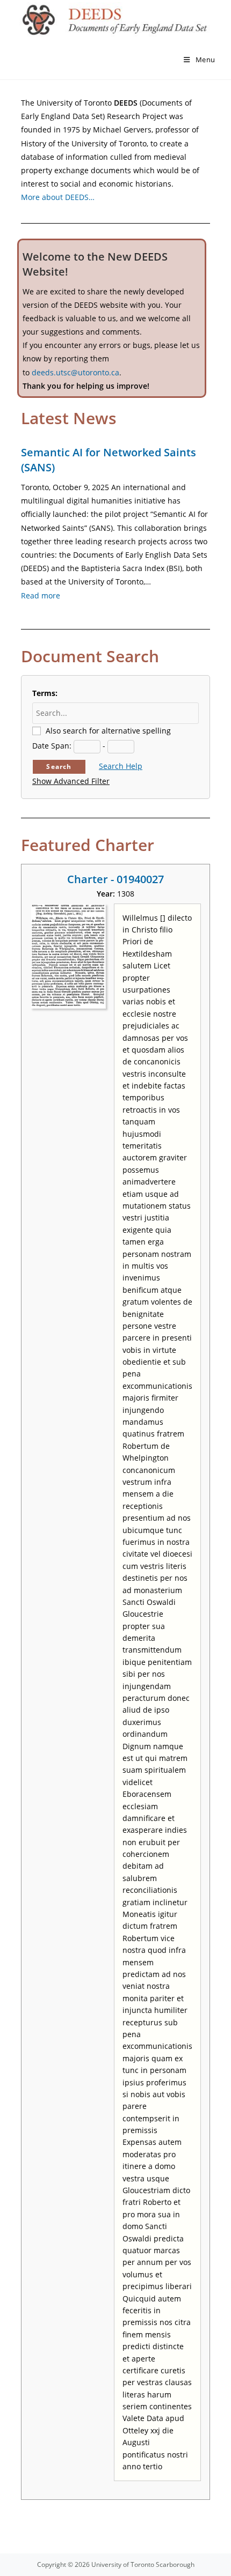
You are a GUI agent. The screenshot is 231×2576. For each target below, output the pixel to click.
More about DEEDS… (58, 197)
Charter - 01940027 (115, 879)
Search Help (121, 766)
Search (59, 767)
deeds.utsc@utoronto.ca (75, 372)
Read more (41, 595)
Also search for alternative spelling (108, 731)
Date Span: (52, 746)
